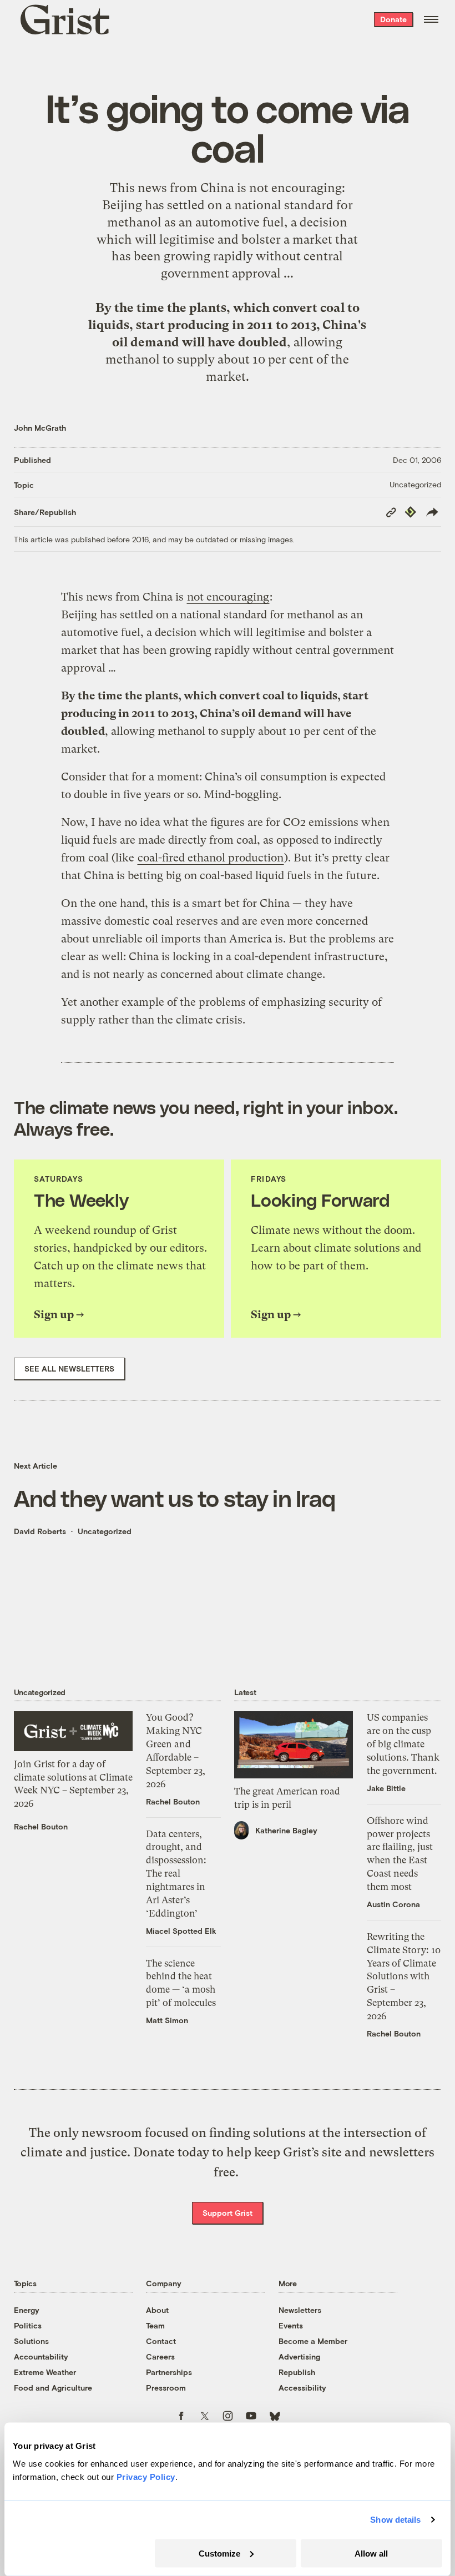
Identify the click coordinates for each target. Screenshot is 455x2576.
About (157, 2310)
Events (291, 2325)
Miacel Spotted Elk (181, 1931)
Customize (219, 2553)
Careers (160, 2356)
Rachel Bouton (41, 1826)
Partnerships (169, 2372)
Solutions (31, 2341)
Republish (297, 2372)
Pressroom (166, 2388)
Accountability (41, 2356)
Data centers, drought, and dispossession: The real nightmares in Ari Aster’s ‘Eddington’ (176, 1874)
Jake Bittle (386, 1788)
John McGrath (40, 428)
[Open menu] (431, 19)
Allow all (371, 2553)
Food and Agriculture (53, 2388)
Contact (161, 2341)
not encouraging (295, 188)
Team (155, 2325)
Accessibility (302, 2388)
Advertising (299, 2356)
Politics (28, 2325)
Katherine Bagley (286, 1830)
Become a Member (313, 2341)
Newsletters (300, 2310)
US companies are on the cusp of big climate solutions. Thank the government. (403, 1744)
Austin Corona (393, 1904)
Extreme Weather (45, 2372)
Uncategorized (415, 484)
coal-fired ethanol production (211, 858)
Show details (395, 2520)
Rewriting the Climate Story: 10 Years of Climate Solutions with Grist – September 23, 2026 (404, 1976)
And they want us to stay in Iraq (175, 1498)
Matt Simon (167, 2020)
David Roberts (40, 1531)
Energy (27, 2310)
